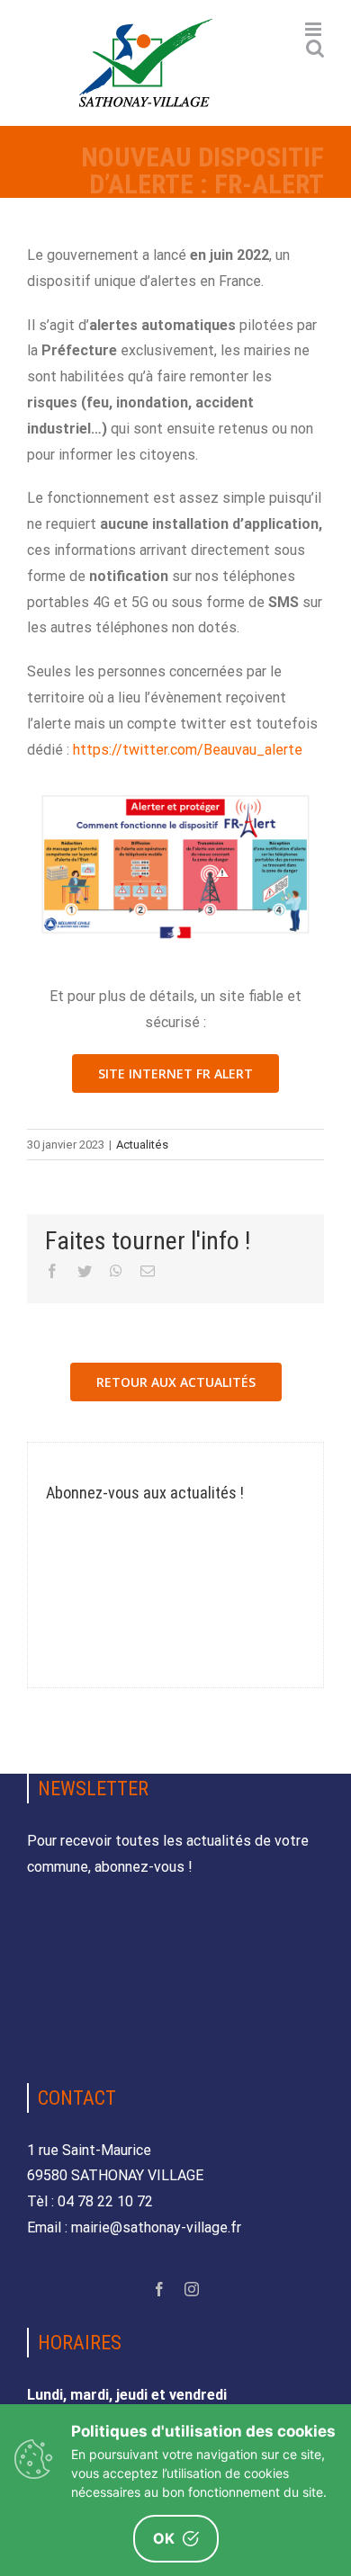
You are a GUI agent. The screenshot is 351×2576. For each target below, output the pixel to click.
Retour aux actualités (176, 1382)
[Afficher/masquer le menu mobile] (315, 29)
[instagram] (192, 2289)
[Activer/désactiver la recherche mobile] (315, 48)
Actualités (142, 1145)
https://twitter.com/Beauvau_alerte (188, 750)
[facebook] (159, 2289)
